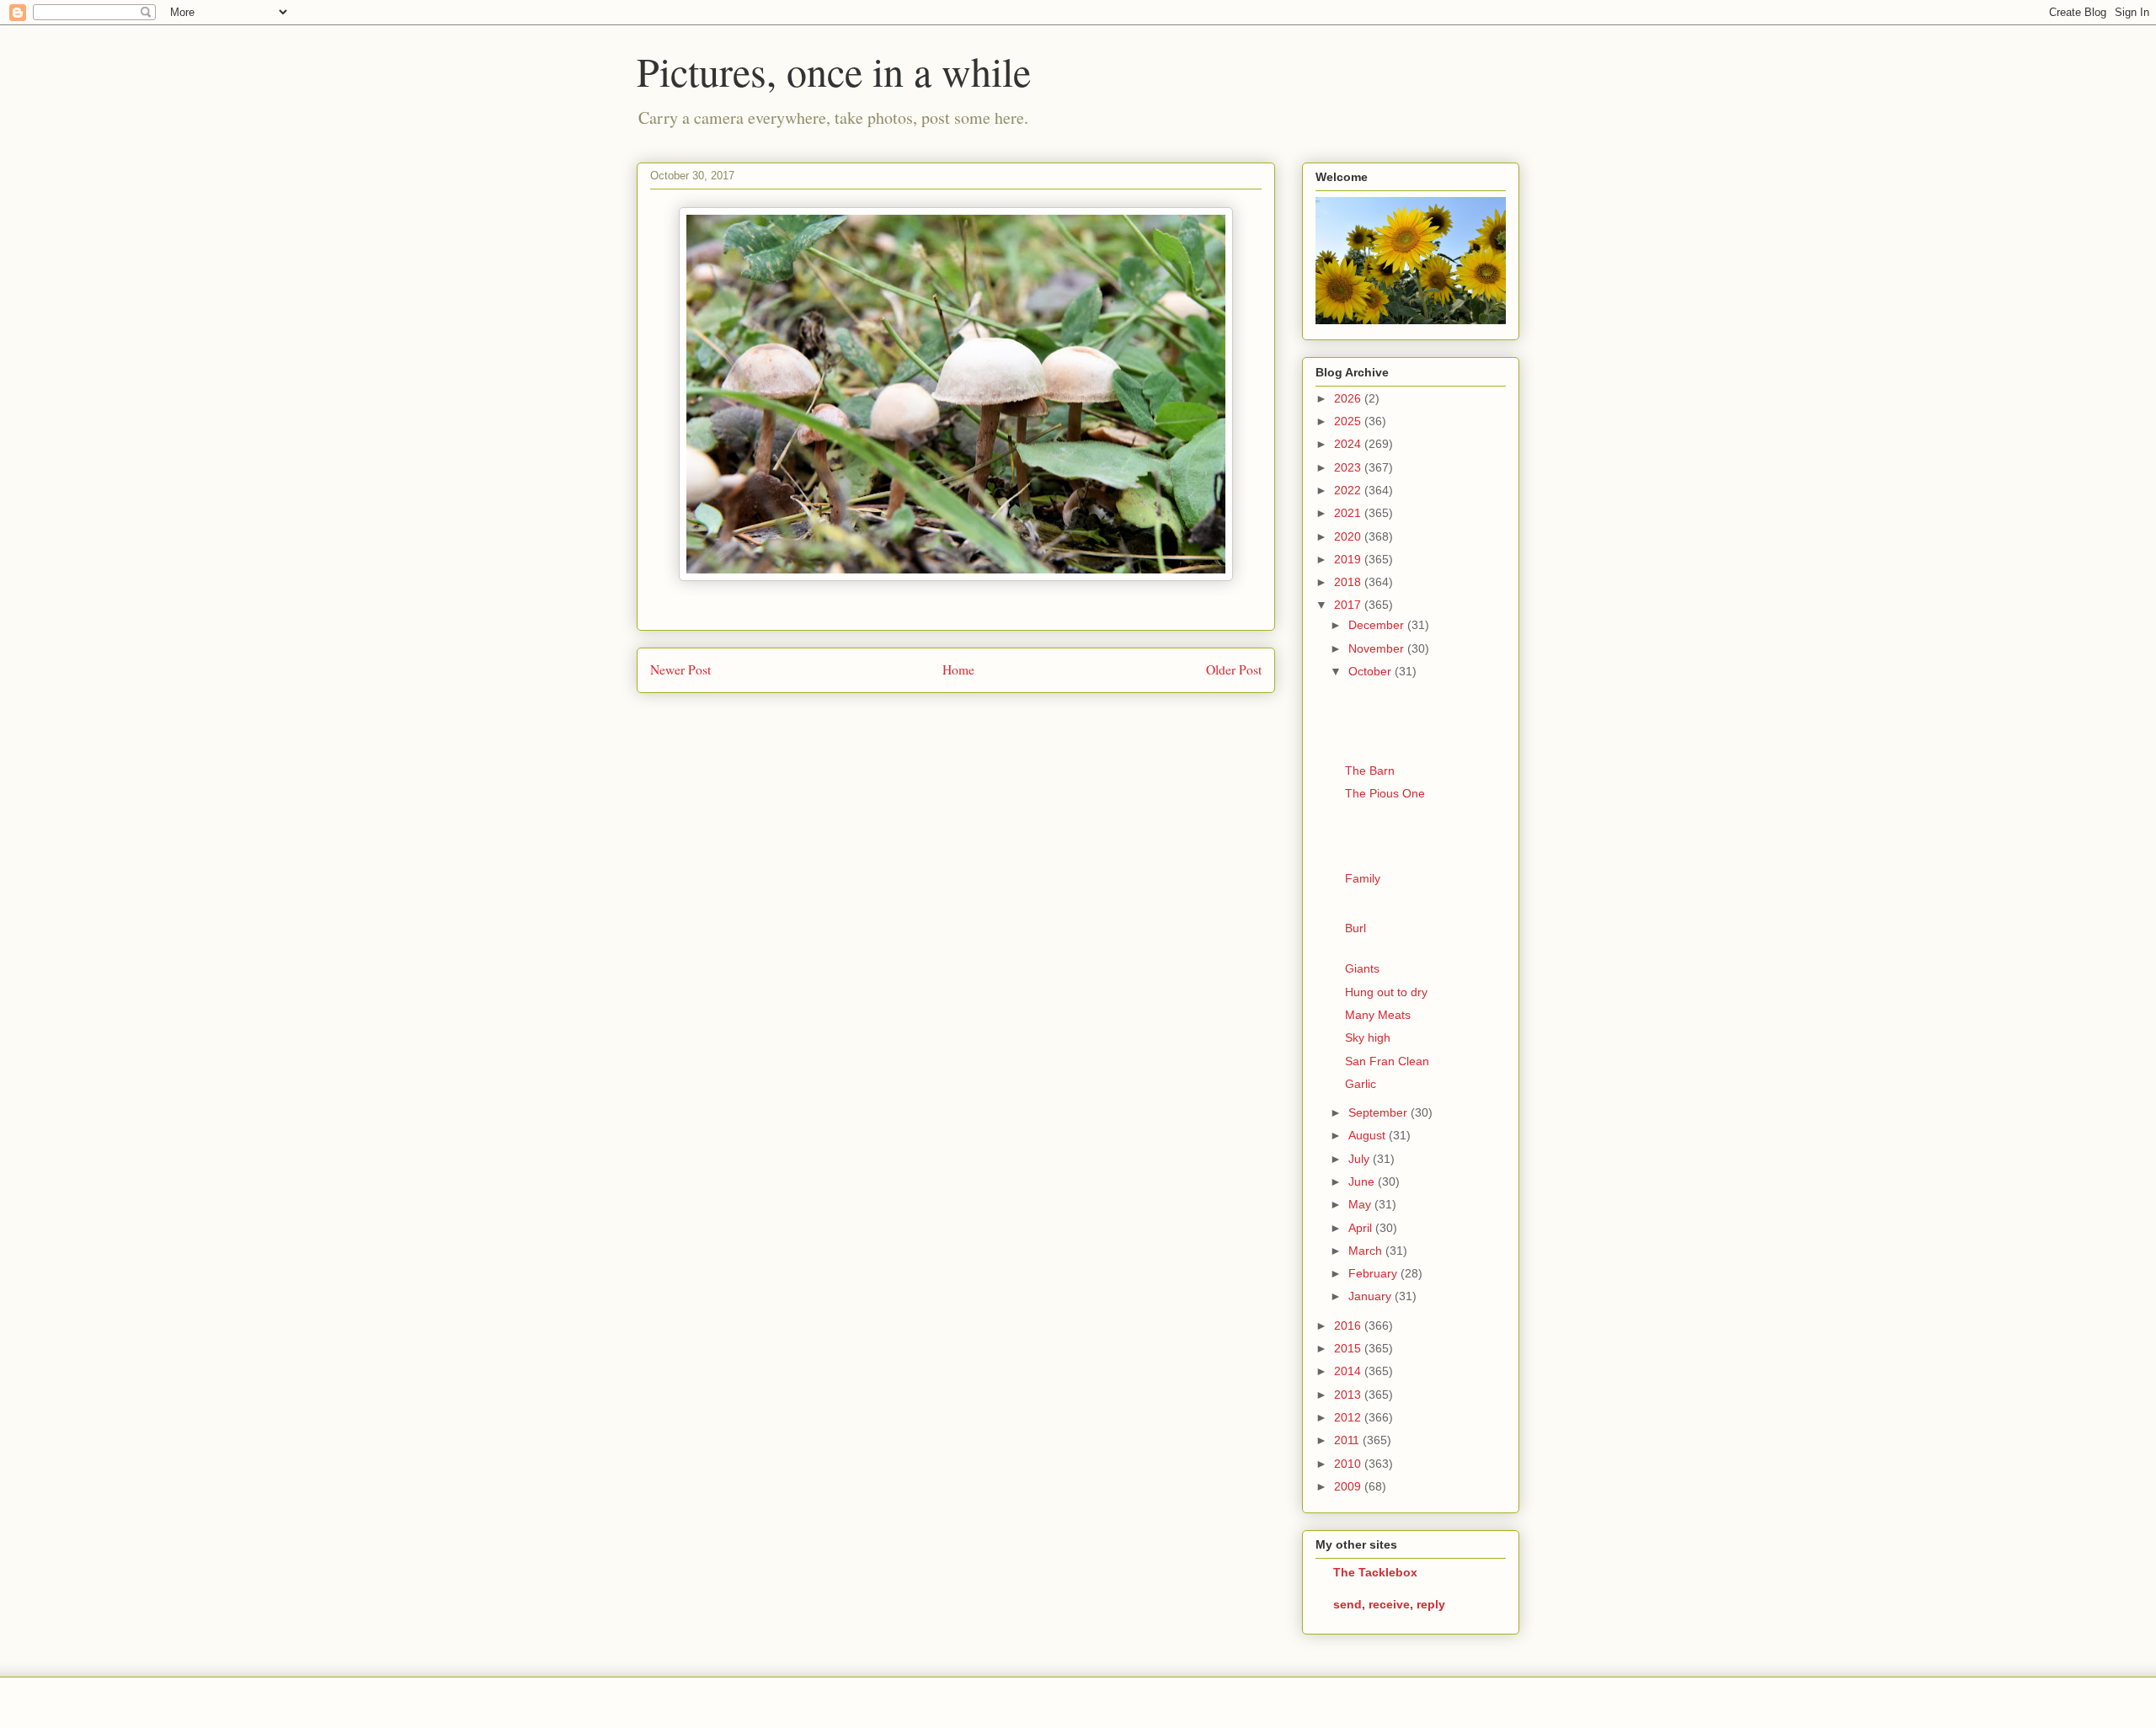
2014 (1349, 1371)
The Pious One (1385, 793)
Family (1363, 878)
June (1363, 1181)
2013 (1349, 1395)
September (1380, 1112)
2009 (1349, 1486)
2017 (1349, 605)
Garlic (1361, 1084)
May (1361, 1204)
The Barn (1370, 771)
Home (958, 669)
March (1367, 1251)
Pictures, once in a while (834, 71)
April (1362, 1228)
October (1372, 671)
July (1361, 1159)
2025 (1349, 421)
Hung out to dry (1386, 992)
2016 (1349, 1325)
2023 (1349, 467)
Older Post (1234, 669)
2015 (1349, 1348)
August (1369, 1135)
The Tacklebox (1375, 1572)
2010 (1349, 1464)
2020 (1349, 536)
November (1378, 648)
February (1374, 1273)
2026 (1349, 398)
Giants (1362, 968)
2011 (1348, 1440)
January (1372, 1296)
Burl (1356, 928)
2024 (1349, 444)
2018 (1349, 582)
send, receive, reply (1389, 1604)
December (1378, 625)
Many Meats (1378, 1015)
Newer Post (680, 669)
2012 (1349, 1417)
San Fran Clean (1387, 1061)
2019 (1349, 559)
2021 (1349, 513)
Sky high (1368, 1037)
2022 (1349, 490)
